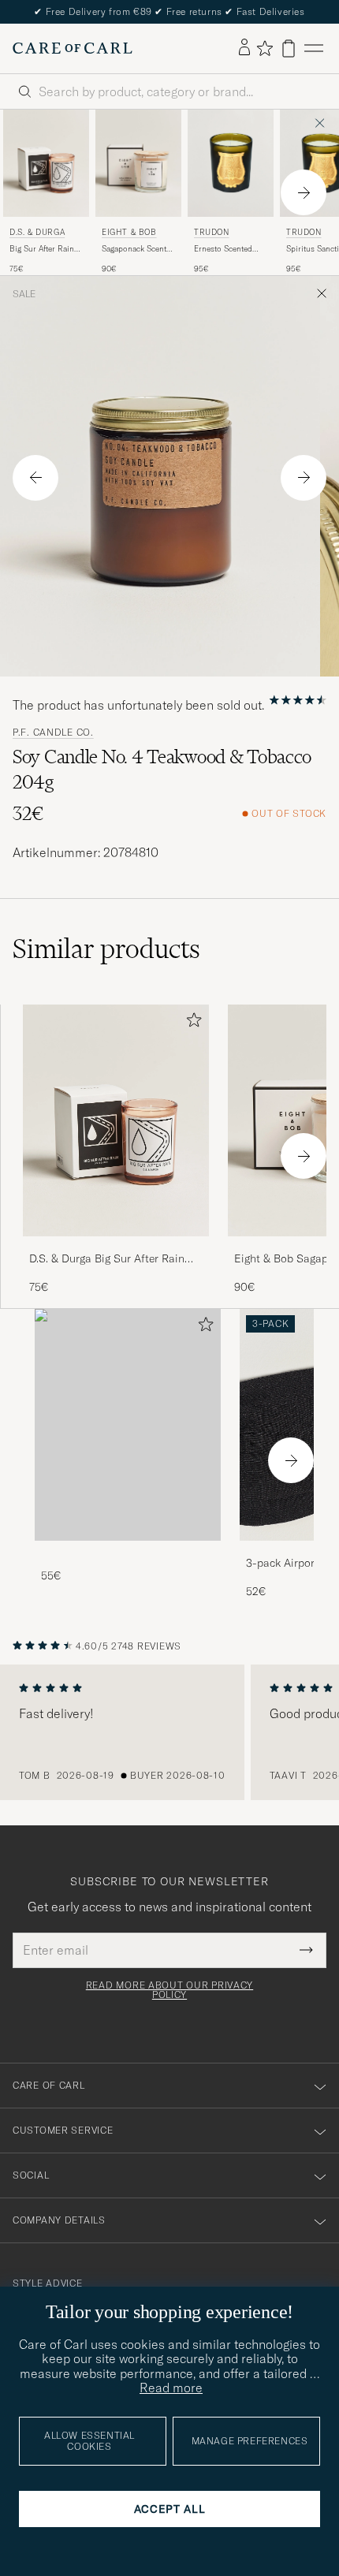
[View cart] (289, 48)
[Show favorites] (264, 48)
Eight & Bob (129, 232)
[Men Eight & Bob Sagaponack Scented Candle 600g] (138, 163)
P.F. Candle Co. (53, 733)
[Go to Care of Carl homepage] (73, 48)
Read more (171, 2388)
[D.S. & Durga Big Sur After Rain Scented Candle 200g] (116, 1247)
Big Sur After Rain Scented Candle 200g (42, 249)
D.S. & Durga (37, 232)
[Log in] (244, 48)
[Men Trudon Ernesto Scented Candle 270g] (231, 163)
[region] (169, 1732)
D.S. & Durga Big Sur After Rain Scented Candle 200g (107, 1259)
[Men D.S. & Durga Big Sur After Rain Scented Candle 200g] (46, 163)
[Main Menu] (314, 48)
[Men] (128, 1425)
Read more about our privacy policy (169, 1990)
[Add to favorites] (191, 1023)
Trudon (212, 232)
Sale (24, 294)
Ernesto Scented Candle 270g (223, 249)
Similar (106, 949)
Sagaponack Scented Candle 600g (138, 249)
